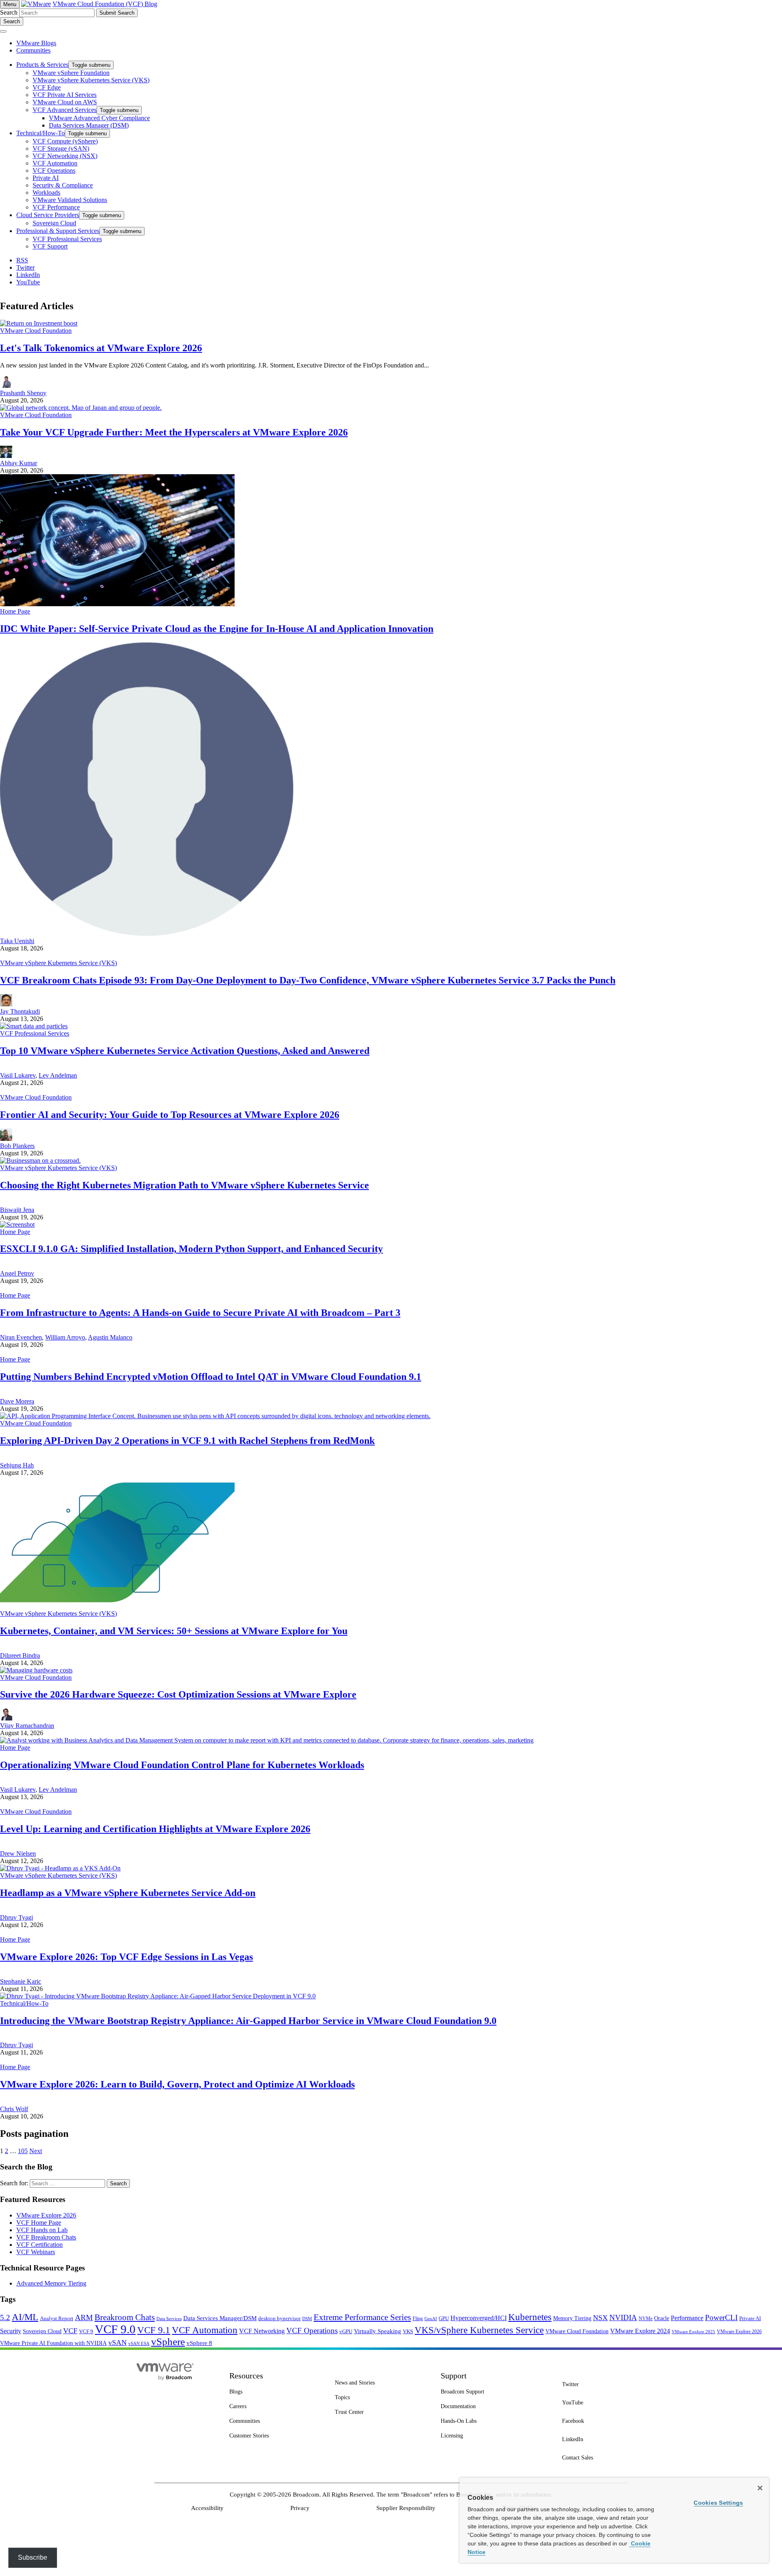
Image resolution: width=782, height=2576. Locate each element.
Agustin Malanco (110, 1337)
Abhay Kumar (19, 463)
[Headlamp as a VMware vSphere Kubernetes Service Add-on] (60, 1868)
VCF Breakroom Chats (46, 2237)
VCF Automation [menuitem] (55, 163)
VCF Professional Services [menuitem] (67, 239)
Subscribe (33, 2557)
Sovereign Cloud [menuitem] (54, 223)
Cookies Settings (718, 2503)
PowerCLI (721, 2318)
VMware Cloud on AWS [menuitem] (65, 102)
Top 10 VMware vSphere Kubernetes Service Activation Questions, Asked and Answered (185, 1051)
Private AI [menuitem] (46, 178)
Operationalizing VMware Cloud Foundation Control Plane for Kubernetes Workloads (182, 1765)
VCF (70, 2331)
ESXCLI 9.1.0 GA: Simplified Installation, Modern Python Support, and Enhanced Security (191, 1249)
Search (9, 12)
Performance (687, 2318)
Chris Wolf (14, 2109)
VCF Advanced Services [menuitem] (65, 110)
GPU (444, 2318)
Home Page (15, 611)
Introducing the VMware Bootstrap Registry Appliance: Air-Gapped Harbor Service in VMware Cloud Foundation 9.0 (248, 2021)
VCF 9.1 (154, 2330)
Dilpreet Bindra (20, 1655)
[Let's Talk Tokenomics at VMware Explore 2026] (39, 323)
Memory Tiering (572, 2318)
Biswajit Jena (17, 1210)
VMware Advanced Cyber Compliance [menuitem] (99, 118)
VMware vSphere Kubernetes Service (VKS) (58, 963)
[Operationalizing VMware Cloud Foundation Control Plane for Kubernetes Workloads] (267, 1740)
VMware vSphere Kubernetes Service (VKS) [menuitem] (91, 80)
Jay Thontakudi (20, 1011)
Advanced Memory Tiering (51, 2283)
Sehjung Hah (17, 1465)
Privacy (300, 2508)
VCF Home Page (39, 2223)
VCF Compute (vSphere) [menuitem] (65, 141)
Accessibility (207, 2508)
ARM (84, 2318)
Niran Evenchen (21, 1337)
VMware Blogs (36, 43)
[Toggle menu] (3, 31)
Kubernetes (530, 2317)
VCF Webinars (36, 2252)
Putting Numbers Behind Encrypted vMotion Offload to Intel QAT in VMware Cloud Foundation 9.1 (211, 1377)
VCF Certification (40, 2245)
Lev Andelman (58, 1075)
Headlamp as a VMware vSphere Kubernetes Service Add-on (128, 1893)
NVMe (646, 2319)
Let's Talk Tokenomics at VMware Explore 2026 (101, 348)
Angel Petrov (17, 1273)
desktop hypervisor (279, 2319)
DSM (307, 2319)
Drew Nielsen (18, 1853)
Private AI (750, 2318)
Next (36, 2151)
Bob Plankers (17, 1146)
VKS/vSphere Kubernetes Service (479, 2330)
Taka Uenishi (17, 941)
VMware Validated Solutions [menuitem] (70, 200)
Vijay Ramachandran (27, 1726)
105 (23, 2151)
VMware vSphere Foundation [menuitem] (71, 73)
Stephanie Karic (21, 1981)
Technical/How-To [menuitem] (41, 133)
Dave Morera (17, 1401)
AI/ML (25, 2317)
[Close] (760, 2488)
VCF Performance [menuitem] (56, 207)
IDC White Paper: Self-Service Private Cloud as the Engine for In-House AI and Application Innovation (217, 629)
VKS (408, 2332)
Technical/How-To (24, 2003)
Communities (33, 50)
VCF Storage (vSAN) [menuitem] (61, 148)
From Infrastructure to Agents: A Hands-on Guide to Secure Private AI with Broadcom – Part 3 (200, 1313)
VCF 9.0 (115, 2329)
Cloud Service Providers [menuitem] (48, 215)
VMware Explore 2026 (46, 2215)
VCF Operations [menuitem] (54, 170)
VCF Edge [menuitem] (47, 87)
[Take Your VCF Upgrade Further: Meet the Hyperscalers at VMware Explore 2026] (81, 408)
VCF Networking (262, 2331)
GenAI (431, 2319)
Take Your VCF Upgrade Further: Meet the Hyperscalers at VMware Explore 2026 (174, 432)
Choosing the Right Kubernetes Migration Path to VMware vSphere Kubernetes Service (185, 1185)
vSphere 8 (199, 2343)
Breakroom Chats (125, 2317)
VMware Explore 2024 (640, 2331)
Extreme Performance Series (362, 2317)
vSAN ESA (139, 2344)
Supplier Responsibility (406, 2508)
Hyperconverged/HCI (479, 2318)
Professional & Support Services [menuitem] (58, 231)
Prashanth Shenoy (23, 393)
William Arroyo (65, 1337)
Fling (418, 2319)
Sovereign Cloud (42, 2331)
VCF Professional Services (35, 1033)
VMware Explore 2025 (693, 2332)
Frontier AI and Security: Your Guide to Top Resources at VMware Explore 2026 (170, 1115)
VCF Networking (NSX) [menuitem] (65, 156)
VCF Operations (312, 2331)
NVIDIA (623, 2318)
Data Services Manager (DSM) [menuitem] (89, 125)
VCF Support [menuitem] (50, 246)
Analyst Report (57, 2318)
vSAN (118, 2343)
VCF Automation (205, 2330)
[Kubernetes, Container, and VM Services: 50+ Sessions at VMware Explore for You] (117, 1606)
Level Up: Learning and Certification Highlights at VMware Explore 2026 (155, 1829)
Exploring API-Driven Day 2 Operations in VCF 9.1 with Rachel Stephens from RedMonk (187, 1441)
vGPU (346, 2332)
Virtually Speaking (378, 2331)
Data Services (169, 2319)
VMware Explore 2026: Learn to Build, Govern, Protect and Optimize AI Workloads (177, 2084)
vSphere (168, 2342)
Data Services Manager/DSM (220, 2318)
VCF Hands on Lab (42, 2230)
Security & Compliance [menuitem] (63, 185)
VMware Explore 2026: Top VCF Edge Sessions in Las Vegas (126, 1957)
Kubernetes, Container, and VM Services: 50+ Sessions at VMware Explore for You (174, 1631)
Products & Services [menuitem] (42, 65)
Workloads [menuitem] (46, 192)
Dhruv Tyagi (16, 1917)
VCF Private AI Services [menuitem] (65, 95)
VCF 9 (86, 2332)
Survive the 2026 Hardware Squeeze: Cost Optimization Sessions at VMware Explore (178, 1694)
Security (11, 2331)
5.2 (5, 2318)
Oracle (662, 2318)
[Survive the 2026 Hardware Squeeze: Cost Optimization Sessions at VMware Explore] (36, 1670)
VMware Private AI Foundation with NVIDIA (53, 2343)
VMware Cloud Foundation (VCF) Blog (105, 4)
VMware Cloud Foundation (36, 331)
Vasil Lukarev (18, 1075)
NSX (600, 2318)
